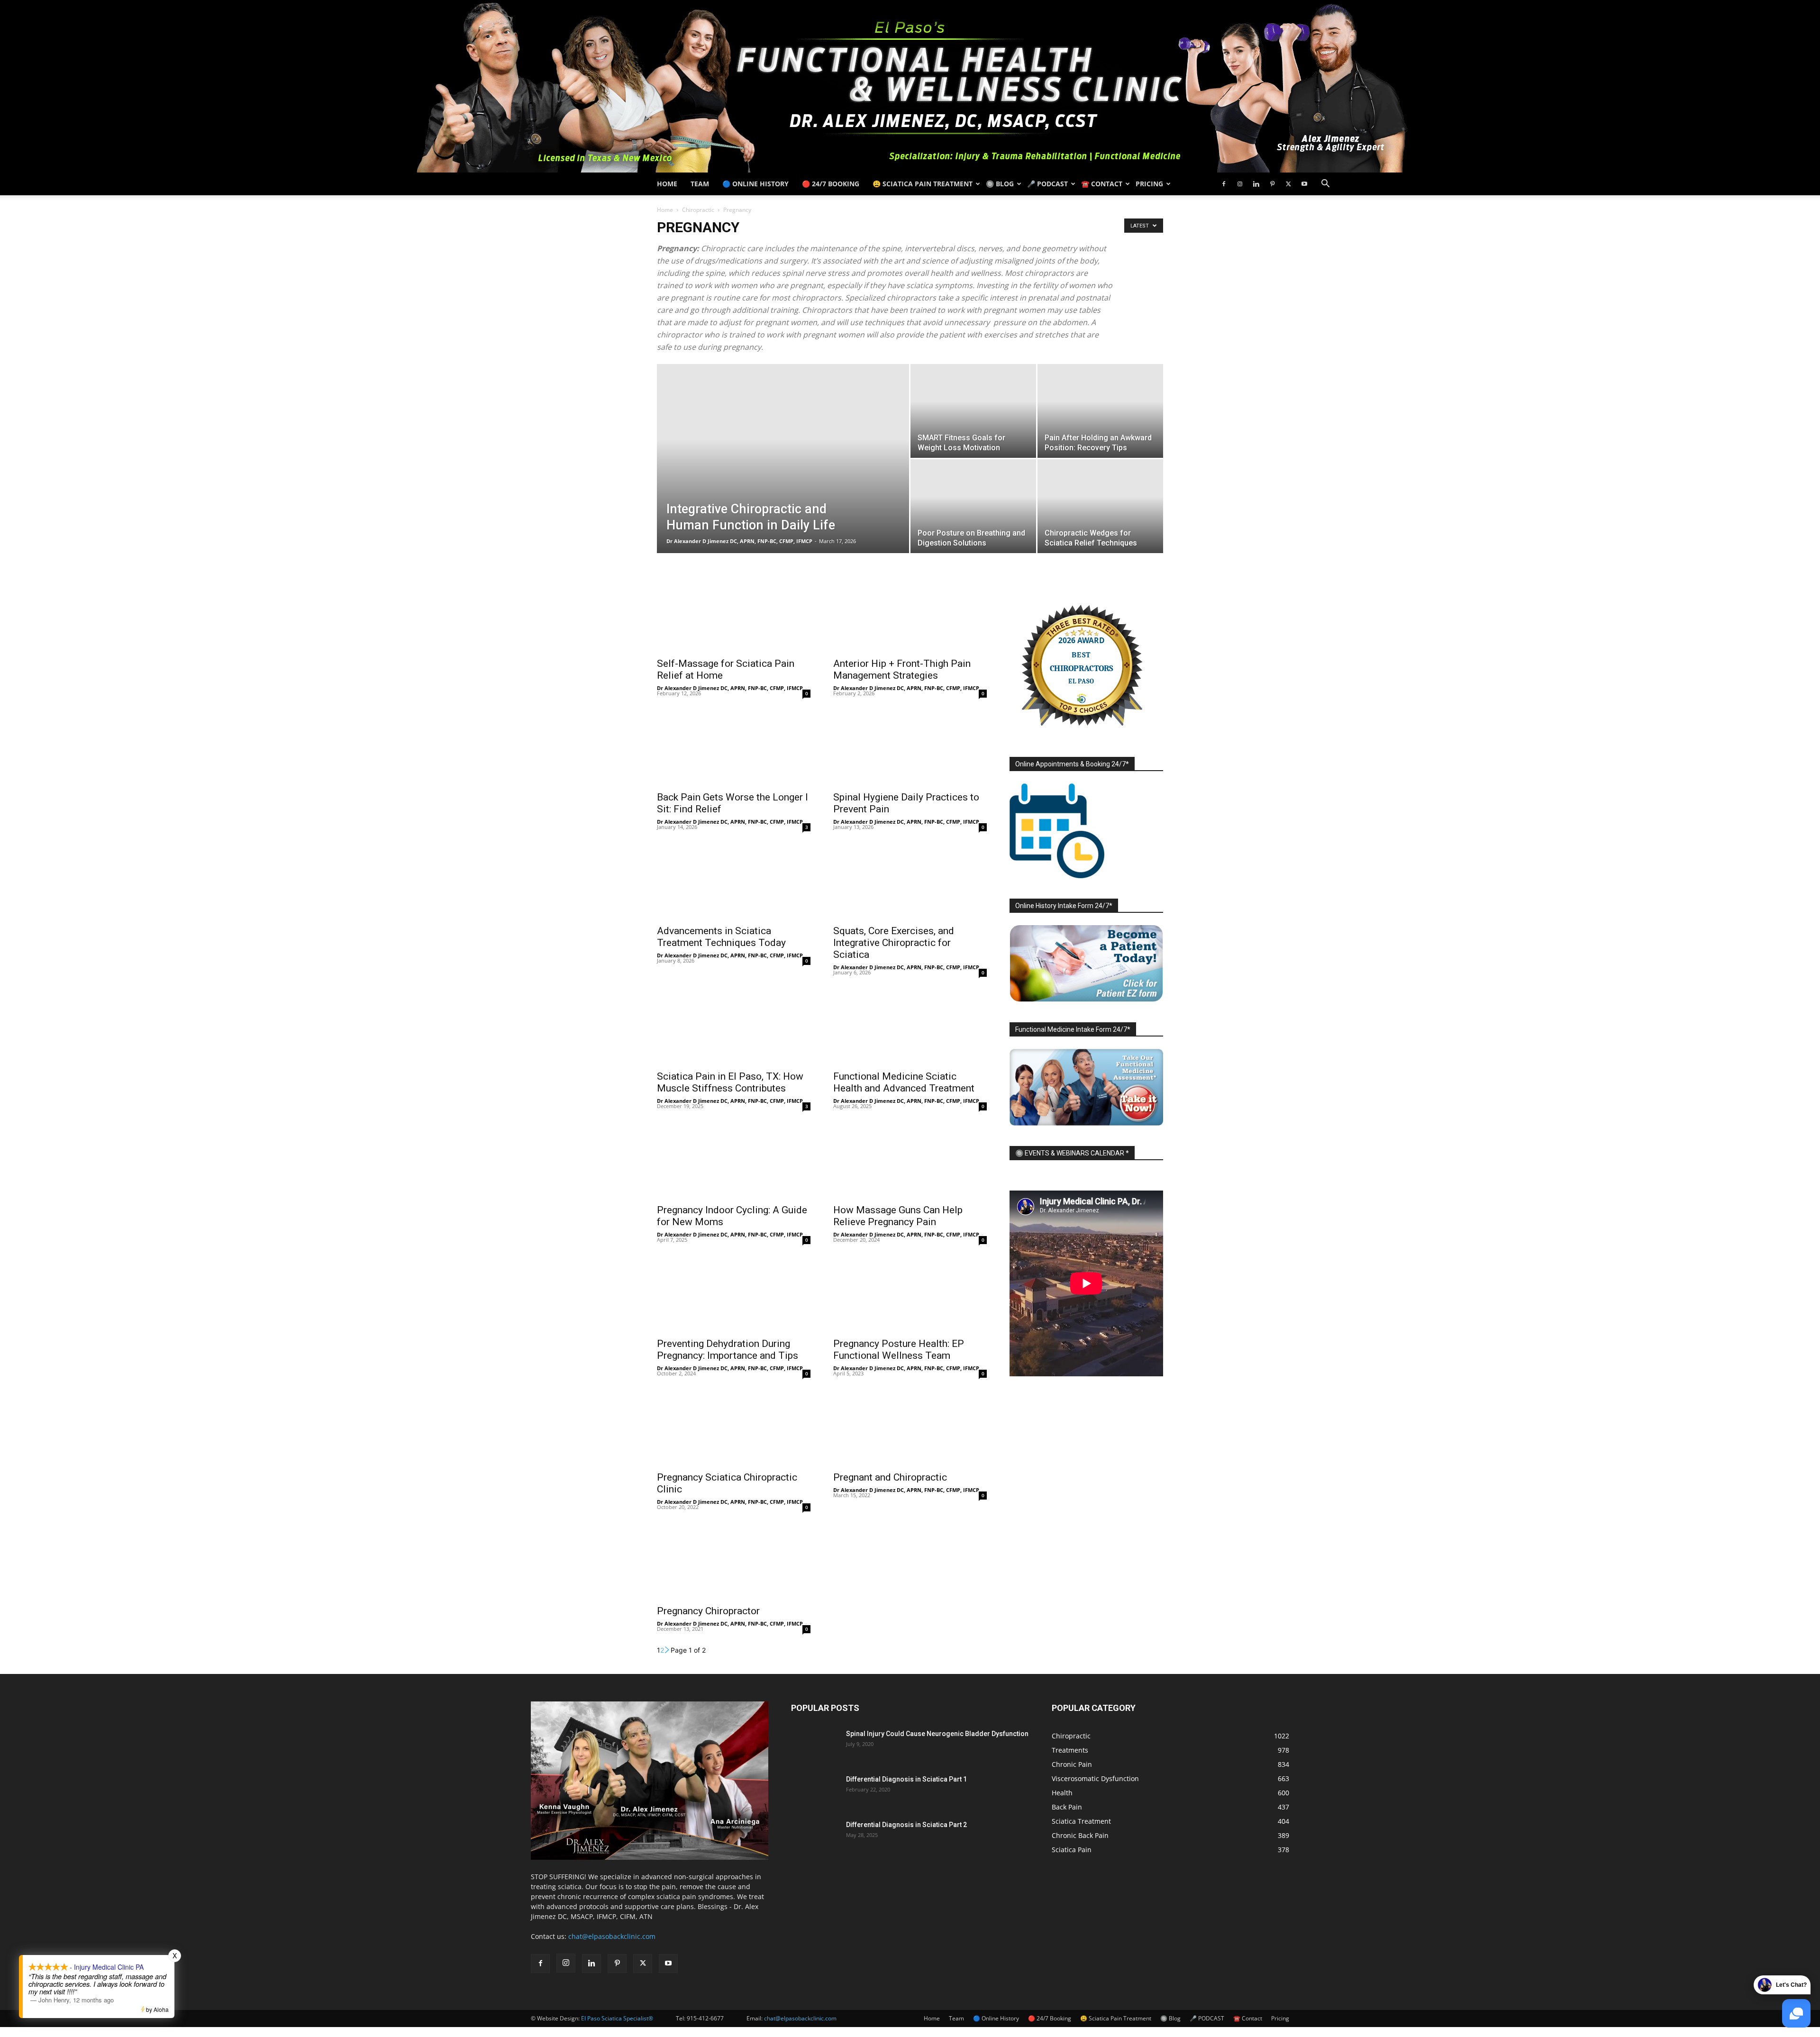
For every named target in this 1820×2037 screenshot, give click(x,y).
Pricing (1149, 184)
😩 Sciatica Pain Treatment (923, 184)
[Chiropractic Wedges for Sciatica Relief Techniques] (1100, 506)
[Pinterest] (1272, 184)
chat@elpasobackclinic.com (612, 1936)
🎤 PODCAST (1047, 184)
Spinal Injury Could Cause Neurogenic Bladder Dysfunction (937, 1734)
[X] (1288, 184)
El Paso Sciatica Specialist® (617, 2018)
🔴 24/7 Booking (831, 184)
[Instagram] (1240, 184)
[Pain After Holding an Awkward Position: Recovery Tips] (1100, 411)
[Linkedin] (1256, 184)
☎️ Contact (1102, 184)
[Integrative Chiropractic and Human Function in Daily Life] (783, 473)
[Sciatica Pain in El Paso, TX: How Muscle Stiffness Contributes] (734, 1027)
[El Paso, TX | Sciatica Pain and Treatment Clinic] (910, 86)
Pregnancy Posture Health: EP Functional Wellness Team (899, 1350)
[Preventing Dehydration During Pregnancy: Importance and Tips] (734, 1294)
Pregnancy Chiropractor (708, 1611)
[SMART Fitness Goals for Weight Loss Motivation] (973, 411)
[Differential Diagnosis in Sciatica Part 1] (815, 1791)
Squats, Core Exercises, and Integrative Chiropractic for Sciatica (894, 943)
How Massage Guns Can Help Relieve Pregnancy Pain (898, 1216)
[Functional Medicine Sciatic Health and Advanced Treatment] (910, 1027)
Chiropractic (698, 210)
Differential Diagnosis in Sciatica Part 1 (906, 1779)
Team (700, 184)
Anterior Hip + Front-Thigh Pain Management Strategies (902, 669)
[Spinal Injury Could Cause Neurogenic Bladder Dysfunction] (815, 1746)
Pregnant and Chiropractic (890, 1477)
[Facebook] (1224, 184)
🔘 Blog (1000, 184)
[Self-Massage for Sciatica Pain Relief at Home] (734, 614)
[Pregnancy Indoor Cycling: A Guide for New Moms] (734, 1160)
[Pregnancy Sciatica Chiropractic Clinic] (734, 1428)
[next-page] (667, 1650)
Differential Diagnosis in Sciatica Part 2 (906, 1825)
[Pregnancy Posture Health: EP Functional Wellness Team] (910, 1294)
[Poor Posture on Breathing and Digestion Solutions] (973, 506)
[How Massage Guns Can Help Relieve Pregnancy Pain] (910, 1160)
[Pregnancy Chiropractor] (734, 1561)
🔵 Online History (755, 184)
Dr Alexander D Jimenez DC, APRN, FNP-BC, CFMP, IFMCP (739, 541)
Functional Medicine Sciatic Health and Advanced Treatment (904, 1082)
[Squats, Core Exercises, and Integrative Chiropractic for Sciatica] (910, 881)
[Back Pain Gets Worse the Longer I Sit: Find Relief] (734, 747)
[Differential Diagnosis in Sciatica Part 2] (815, 1837)
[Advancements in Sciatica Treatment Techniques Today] (734, 881)
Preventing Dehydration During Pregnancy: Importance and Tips (728, 1350)
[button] (1325, 185)
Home (667, 184)
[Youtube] (1304, 184)
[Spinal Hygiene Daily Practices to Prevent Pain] (910, 747)
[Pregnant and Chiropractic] (910, 1428)
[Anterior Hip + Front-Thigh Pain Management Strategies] (910, 614)
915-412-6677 (705, 2018)
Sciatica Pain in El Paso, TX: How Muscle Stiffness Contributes (730, 1082)
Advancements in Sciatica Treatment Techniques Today (721, 937)
